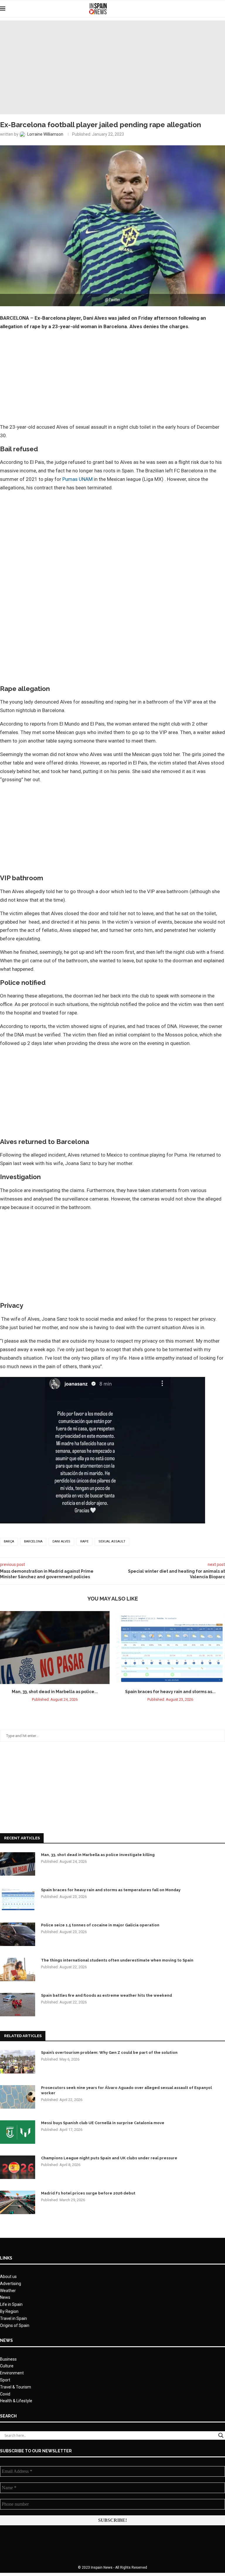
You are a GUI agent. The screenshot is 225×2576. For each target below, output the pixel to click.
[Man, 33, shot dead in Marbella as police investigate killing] (55, 1648)
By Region (9, 2311)
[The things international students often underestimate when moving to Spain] (18, 1969)
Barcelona (33, 1541)
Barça (9, 1541)
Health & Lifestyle (16, 2401)
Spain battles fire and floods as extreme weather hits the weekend (106, 1995)
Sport (5, 2380)
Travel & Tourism (16, 2387)
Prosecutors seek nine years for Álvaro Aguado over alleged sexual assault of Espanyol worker (126, 2090)
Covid (5, 2394)
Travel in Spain (13, 2318)
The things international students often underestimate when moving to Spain (117, 1960)
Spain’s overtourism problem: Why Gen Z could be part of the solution (109, 2053)
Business (8, 2359)
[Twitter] (207, 9)
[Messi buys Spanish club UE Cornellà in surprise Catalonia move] (18, 2132)
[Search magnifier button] (221, 2435)
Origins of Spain (15, 2325)
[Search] (222, 9)
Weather (8, 2291)
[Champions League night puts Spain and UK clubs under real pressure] (18, 2167)
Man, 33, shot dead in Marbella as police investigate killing (98, 1855)
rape (84, 1541)
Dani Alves (61, 1541)
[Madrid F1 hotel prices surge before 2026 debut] (18, 2202)
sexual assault (112, 1541)
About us (8, 2277)
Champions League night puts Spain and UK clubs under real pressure (109, 2158)
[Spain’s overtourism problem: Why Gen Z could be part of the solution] (18, 2062)
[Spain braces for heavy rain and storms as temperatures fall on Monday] (170, 1648)
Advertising (11, 2284)
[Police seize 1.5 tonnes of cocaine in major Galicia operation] (18, 1934)
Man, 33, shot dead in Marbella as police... (55, 1692)
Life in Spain (11, 2304)
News (5, 2297)
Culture (7, 2366)
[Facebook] (201, 9)
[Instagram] (213, 9)
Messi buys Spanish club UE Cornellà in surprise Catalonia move (103, 2123)
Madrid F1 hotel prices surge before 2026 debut (88, 2193)
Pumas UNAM (77, 479)
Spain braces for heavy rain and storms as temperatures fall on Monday (111, 1890)
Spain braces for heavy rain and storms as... (170, 1692)
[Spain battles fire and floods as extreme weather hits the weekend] (18, 2005)
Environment (12, 2373)
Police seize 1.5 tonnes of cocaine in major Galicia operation (100, 1925)
